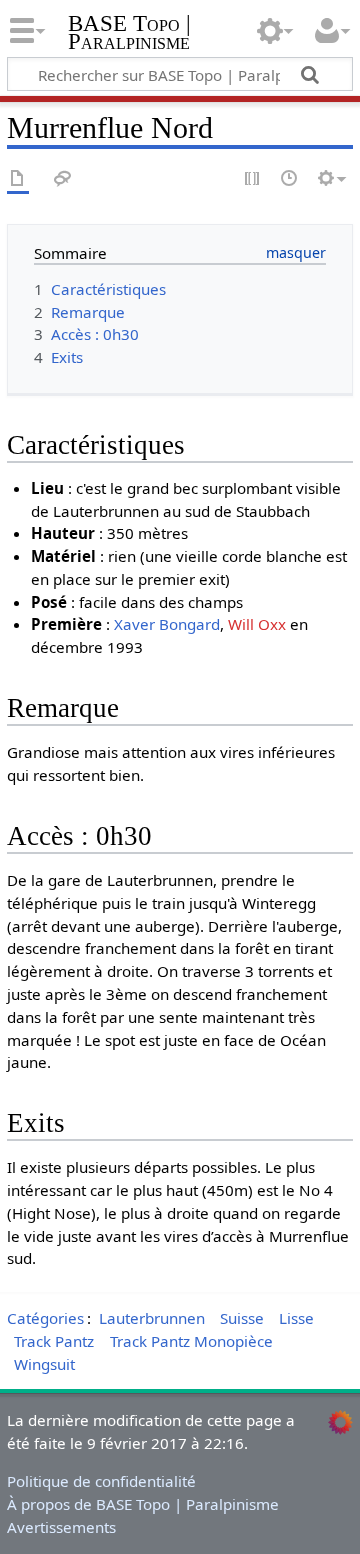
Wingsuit (44, 1364)
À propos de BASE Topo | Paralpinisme (143, 1504)
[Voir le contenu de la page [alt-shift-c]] (18, 179)
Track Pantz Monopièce (191, 1341)
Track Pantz (54, 1341)
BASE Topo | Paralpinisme (129, 34)
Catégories (45, 1318)
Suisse (242, 1318)
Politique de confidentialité (101, 1481)
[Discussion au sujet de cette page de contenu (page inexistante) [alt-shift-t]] (63, 179)
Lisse (296, 1318)
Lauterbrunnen (152, 1318)
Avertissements (61, 1527)
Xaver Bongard (167, 624)
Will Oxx (257, 624)
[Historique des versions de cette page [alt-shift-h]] (290, 179)
